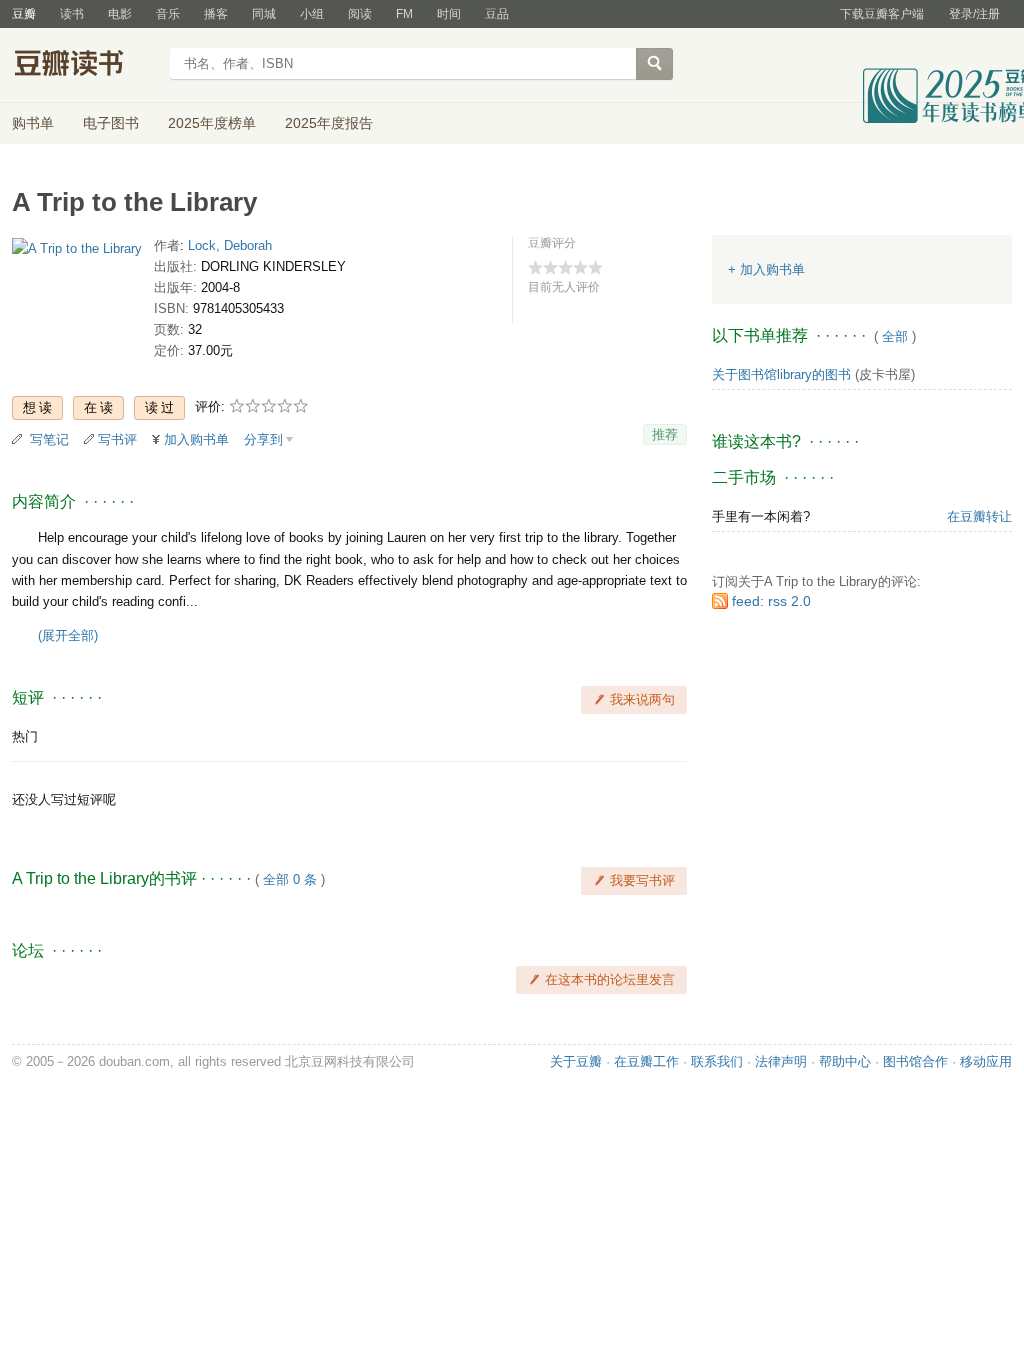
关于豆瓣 (576, 1061)
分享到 (263, 439)
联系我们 (717, 1061)
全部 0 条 (290, 879)
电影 (120, 14)
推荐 (665, 434)
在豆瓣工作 (646, 1061)
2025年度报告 (329, 123)
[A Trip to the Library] (77, 252)
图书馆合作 (915, 1061)
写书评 (117, 439)
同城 (264, 14)
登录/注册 (974, 14)
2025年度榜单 (212, 123)
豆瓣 (24, 14)
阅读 (360, 14)
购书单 (33, 123)
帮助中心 (845, 1061)
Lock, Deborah (230, 245)
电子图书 (111, 123)
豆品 (497, 14)
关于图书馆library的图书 (781, 374)
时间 (449, 14)
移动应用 (986, 1061)
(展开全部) (68, 635)
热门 (25, 736)
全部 (895, 336)
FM (404, 14)
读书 (72, 14)
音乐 (168, 14)
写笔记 (49, 439)
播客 (216, 14)
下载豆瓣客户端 (882, 14)
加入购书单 (196, 439)
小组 (312, 14)
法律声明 (781, 1061)
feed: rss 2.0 (771, 601)
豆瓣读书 (84, 66)
